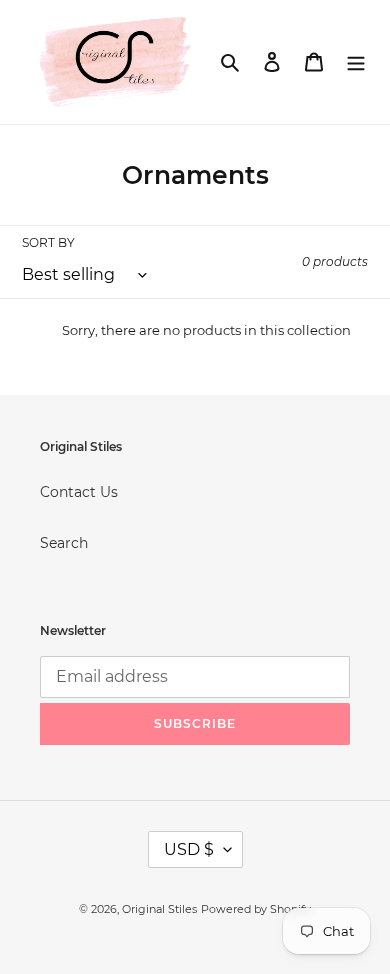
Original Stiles (159, 909)
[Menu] (356, 61)
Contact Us (79, 492)
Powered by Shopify (256, 909)
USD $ (189, 849)
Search (64, 543)
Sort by (48, 242)
